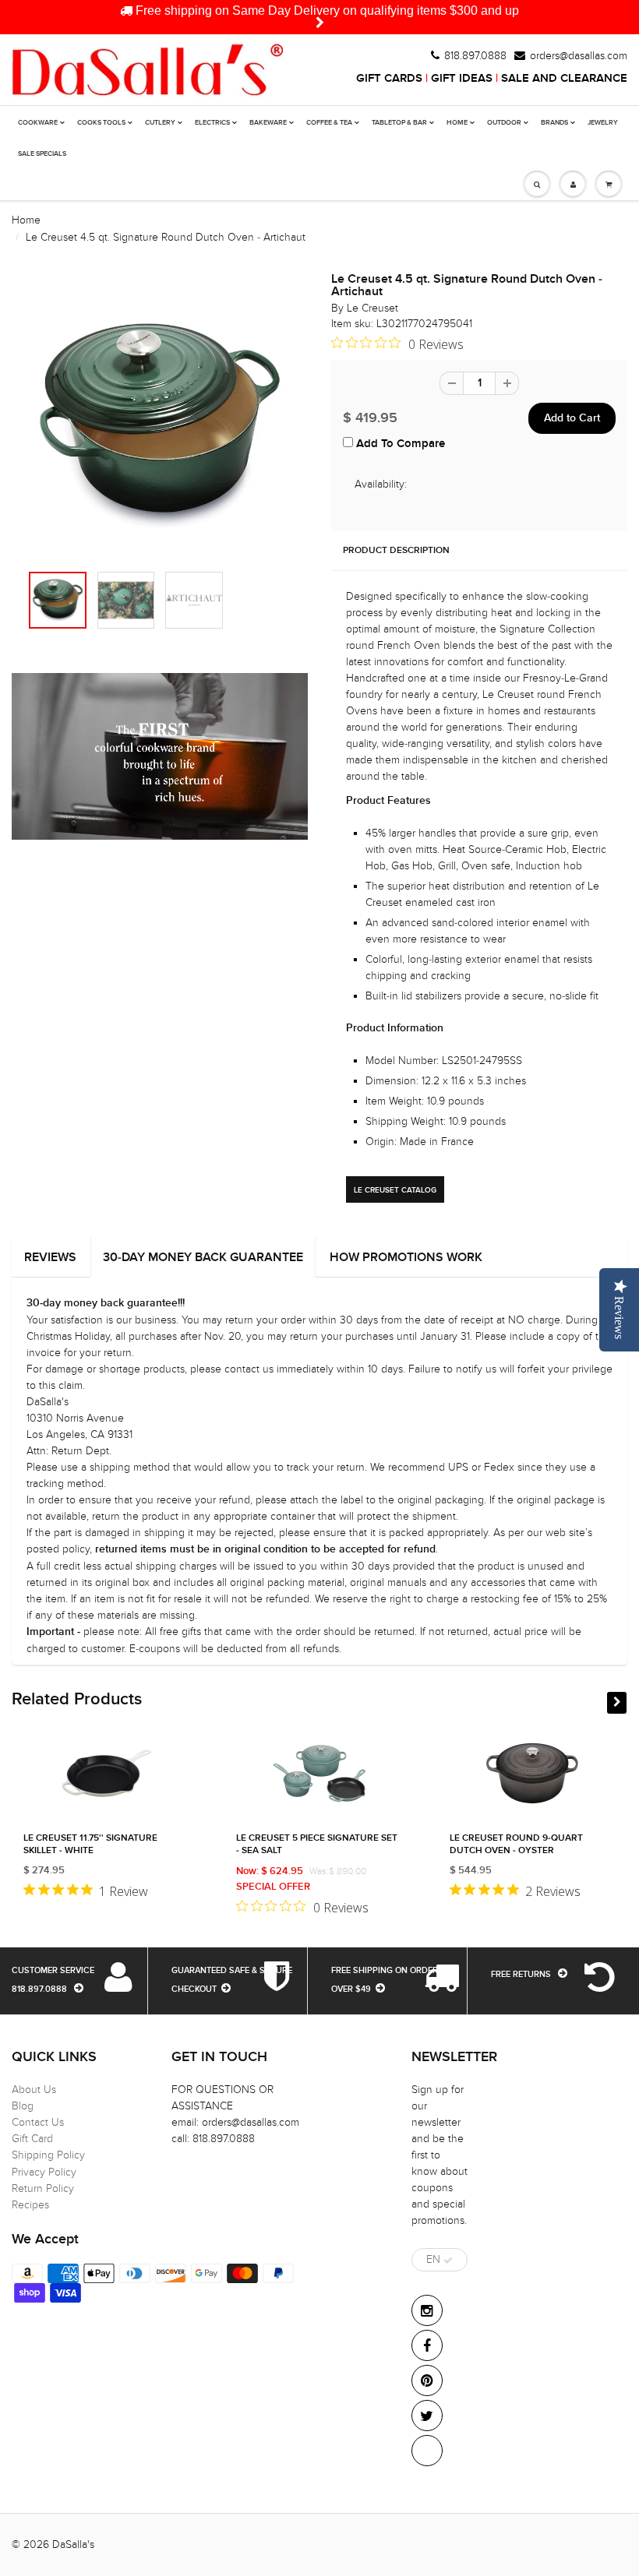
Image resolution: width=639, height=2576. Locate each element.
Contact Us (38, 2122)
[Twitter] (427, 2416)
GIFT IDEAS (462, 78)
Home (26, 220)
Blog (23, 2106)
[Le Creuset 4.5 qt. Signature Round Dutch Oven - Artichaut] (160, 425)
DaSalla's (73, 2544)
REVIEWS (50, 1257)
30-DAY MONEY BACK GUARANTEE (203, 1257)
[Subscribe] (448, 2261)
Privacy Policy (44, 2172)
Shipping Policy (48, 2155)
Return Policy (43, 2188)
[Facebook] (427, 2345)
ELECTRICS (212, 123)
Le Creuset (372, 308)
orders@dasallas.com (579, 56)
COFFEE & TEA (329, 123)
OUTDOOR (504, 123)
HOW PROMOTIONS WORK (406, 1257)
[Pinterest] (427, 2380)
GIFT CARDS (389, 78)
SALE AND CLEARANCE (564, 78)
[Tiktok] (427, 2451)
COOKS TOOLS (101, 123)
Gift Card (32, 2139)
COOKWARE (38, 123)
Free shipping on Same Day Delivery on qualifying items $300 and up (326, 11)
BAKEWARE (268, 123)
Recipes (30, 2205)
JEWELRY (603, 123)
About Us (34, 2090)
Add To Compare (399, 444)
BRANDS (554, 123)
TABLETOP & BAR (399, 123)
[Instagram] (427, 2310)
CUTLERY (160, 123)
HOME (457, 123)
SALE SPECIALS (42, 154)
